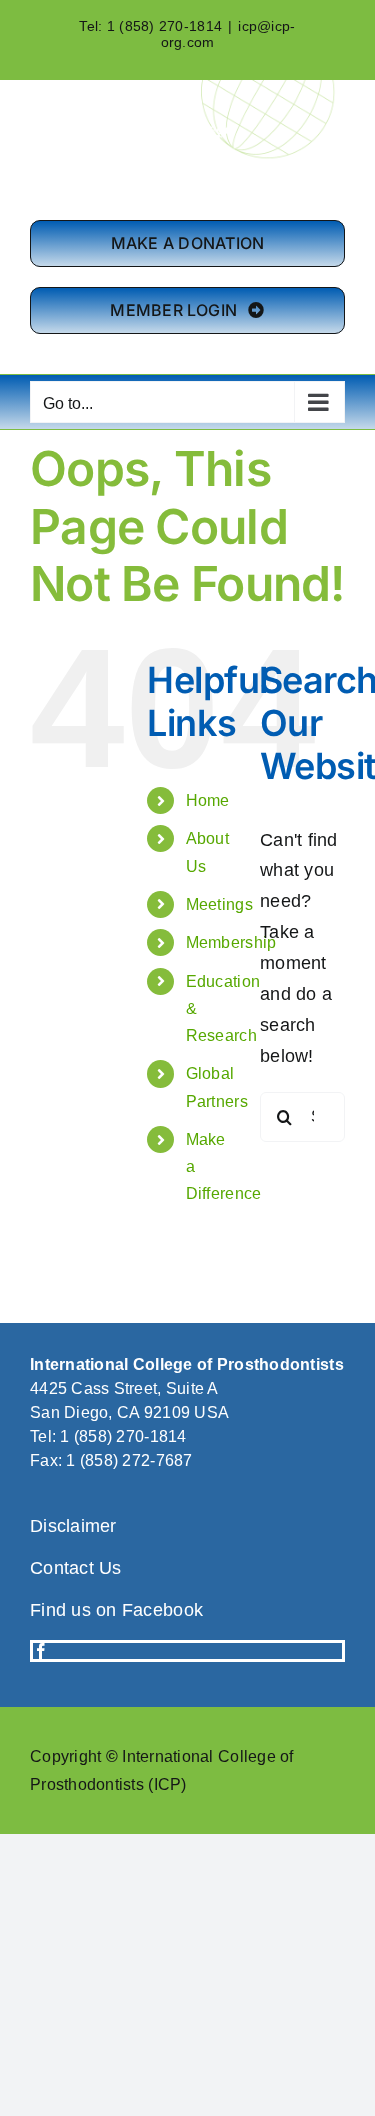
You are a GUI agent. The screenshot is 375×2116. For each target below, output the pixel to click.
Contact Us (76, 1568)
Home (208, 800)
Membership (231, 942)
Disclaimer (73, 1526)
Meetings (219, 904)
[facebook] (41, 1651)
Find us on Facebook (116, 1610)
